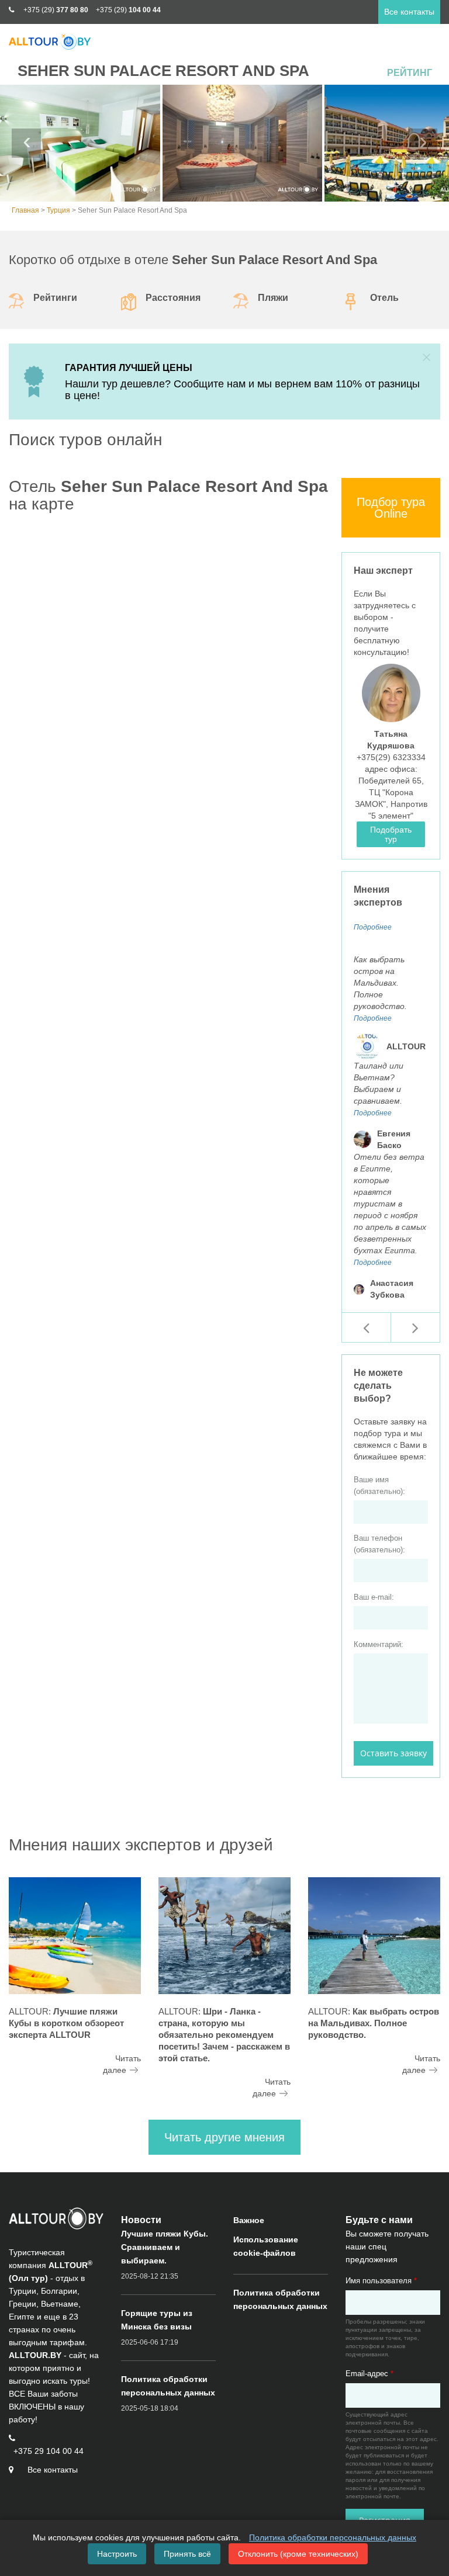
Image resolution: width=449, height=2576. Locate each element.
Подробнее (373, 927)
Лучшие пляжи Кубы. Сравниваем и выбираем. (165, 2247)
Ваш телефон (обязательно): (379, 1544)
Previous (26, 143)
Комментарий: (379, 1644)
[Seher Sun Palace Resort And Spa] (80, 143)
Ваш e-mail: (374, 1597)
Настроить (117, 2554)
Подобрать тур (391, 834)
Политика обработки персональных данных (333, 2537)
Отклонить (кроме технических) (298, 2554)
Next (423, 143)
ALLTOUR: (66, 2023)
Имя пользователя (381, 2281)
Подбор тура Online (391, 508)
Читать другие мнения (224, 2137)
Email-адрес (369, 2374)
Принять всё (187, 2554)
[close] (426, 357)
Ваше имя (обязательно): (379, 1485)
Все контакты (409, 12)
